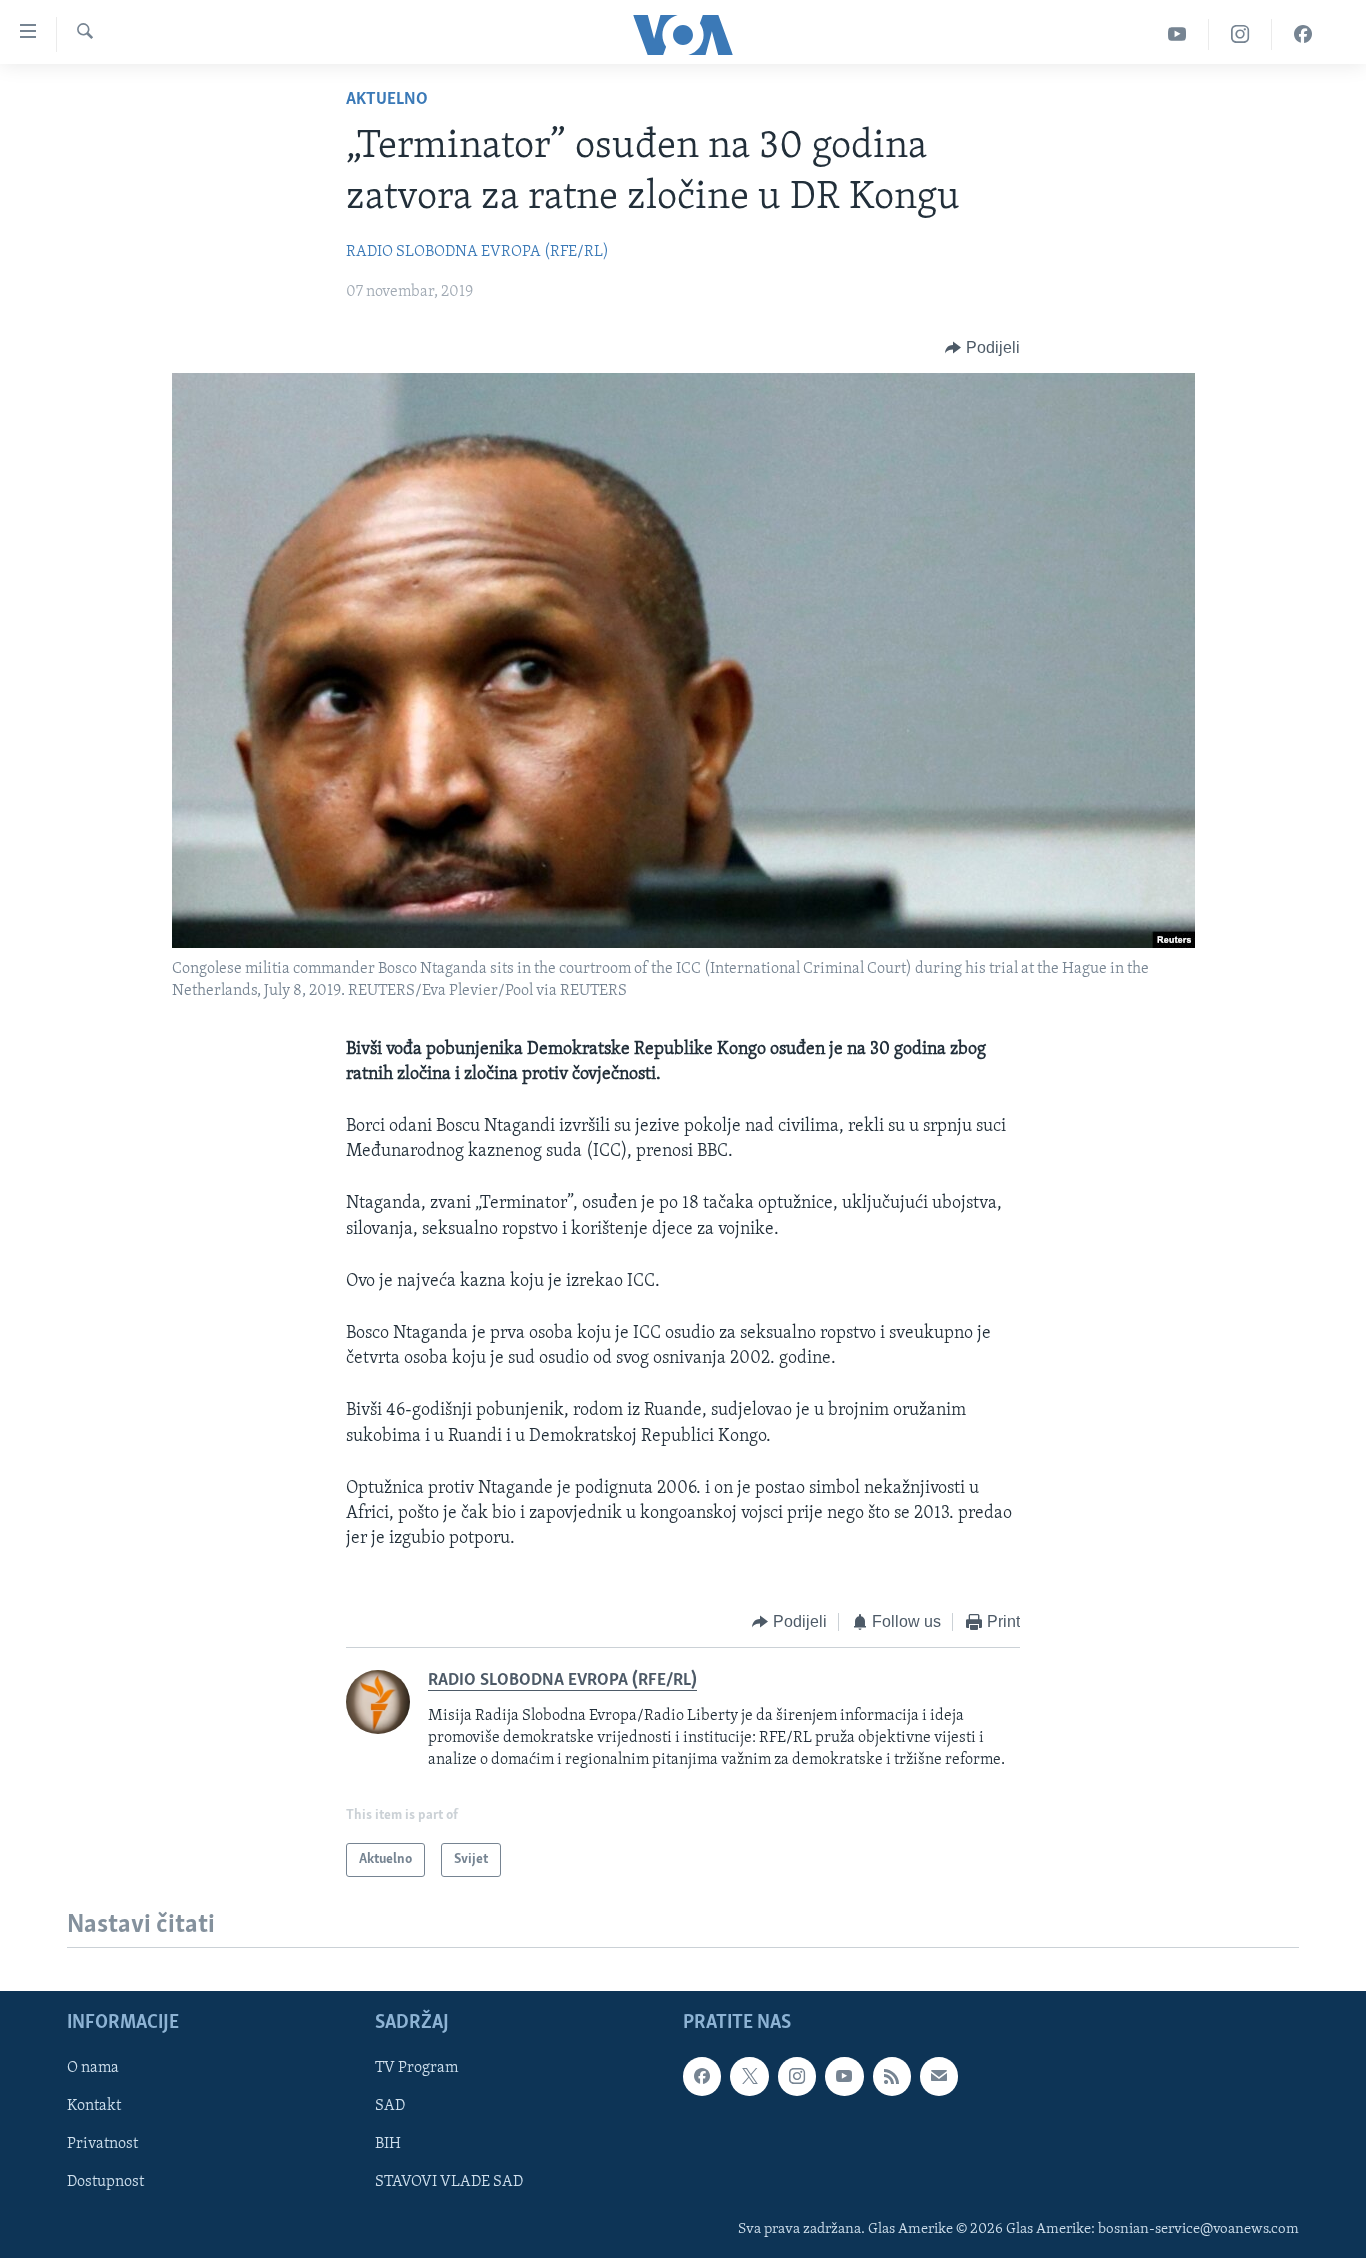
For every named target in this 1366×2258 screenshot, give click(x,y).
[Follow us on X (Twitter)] (749, 2077)
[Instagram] (1240, 34)
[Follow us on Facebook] (702, 2077)
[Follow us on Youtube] (844, 2077)
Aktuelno (387, 100)
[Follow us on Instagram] (797, 2077)
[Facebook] (1303, 34)
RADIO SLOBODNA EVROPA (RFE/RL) (477, 252)
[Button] (982, 348)
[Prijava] (939, 2077)
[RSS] (892, 2077)
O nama (93, 2069)
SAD (390, 2107)
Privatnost (102, 2145)
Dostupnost (105, 2183)
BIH (388, 2145)
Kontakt (94, 2107)
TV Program (416, 2069)
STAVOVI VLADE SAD (449, 2183)
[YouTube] (1177, 34)
